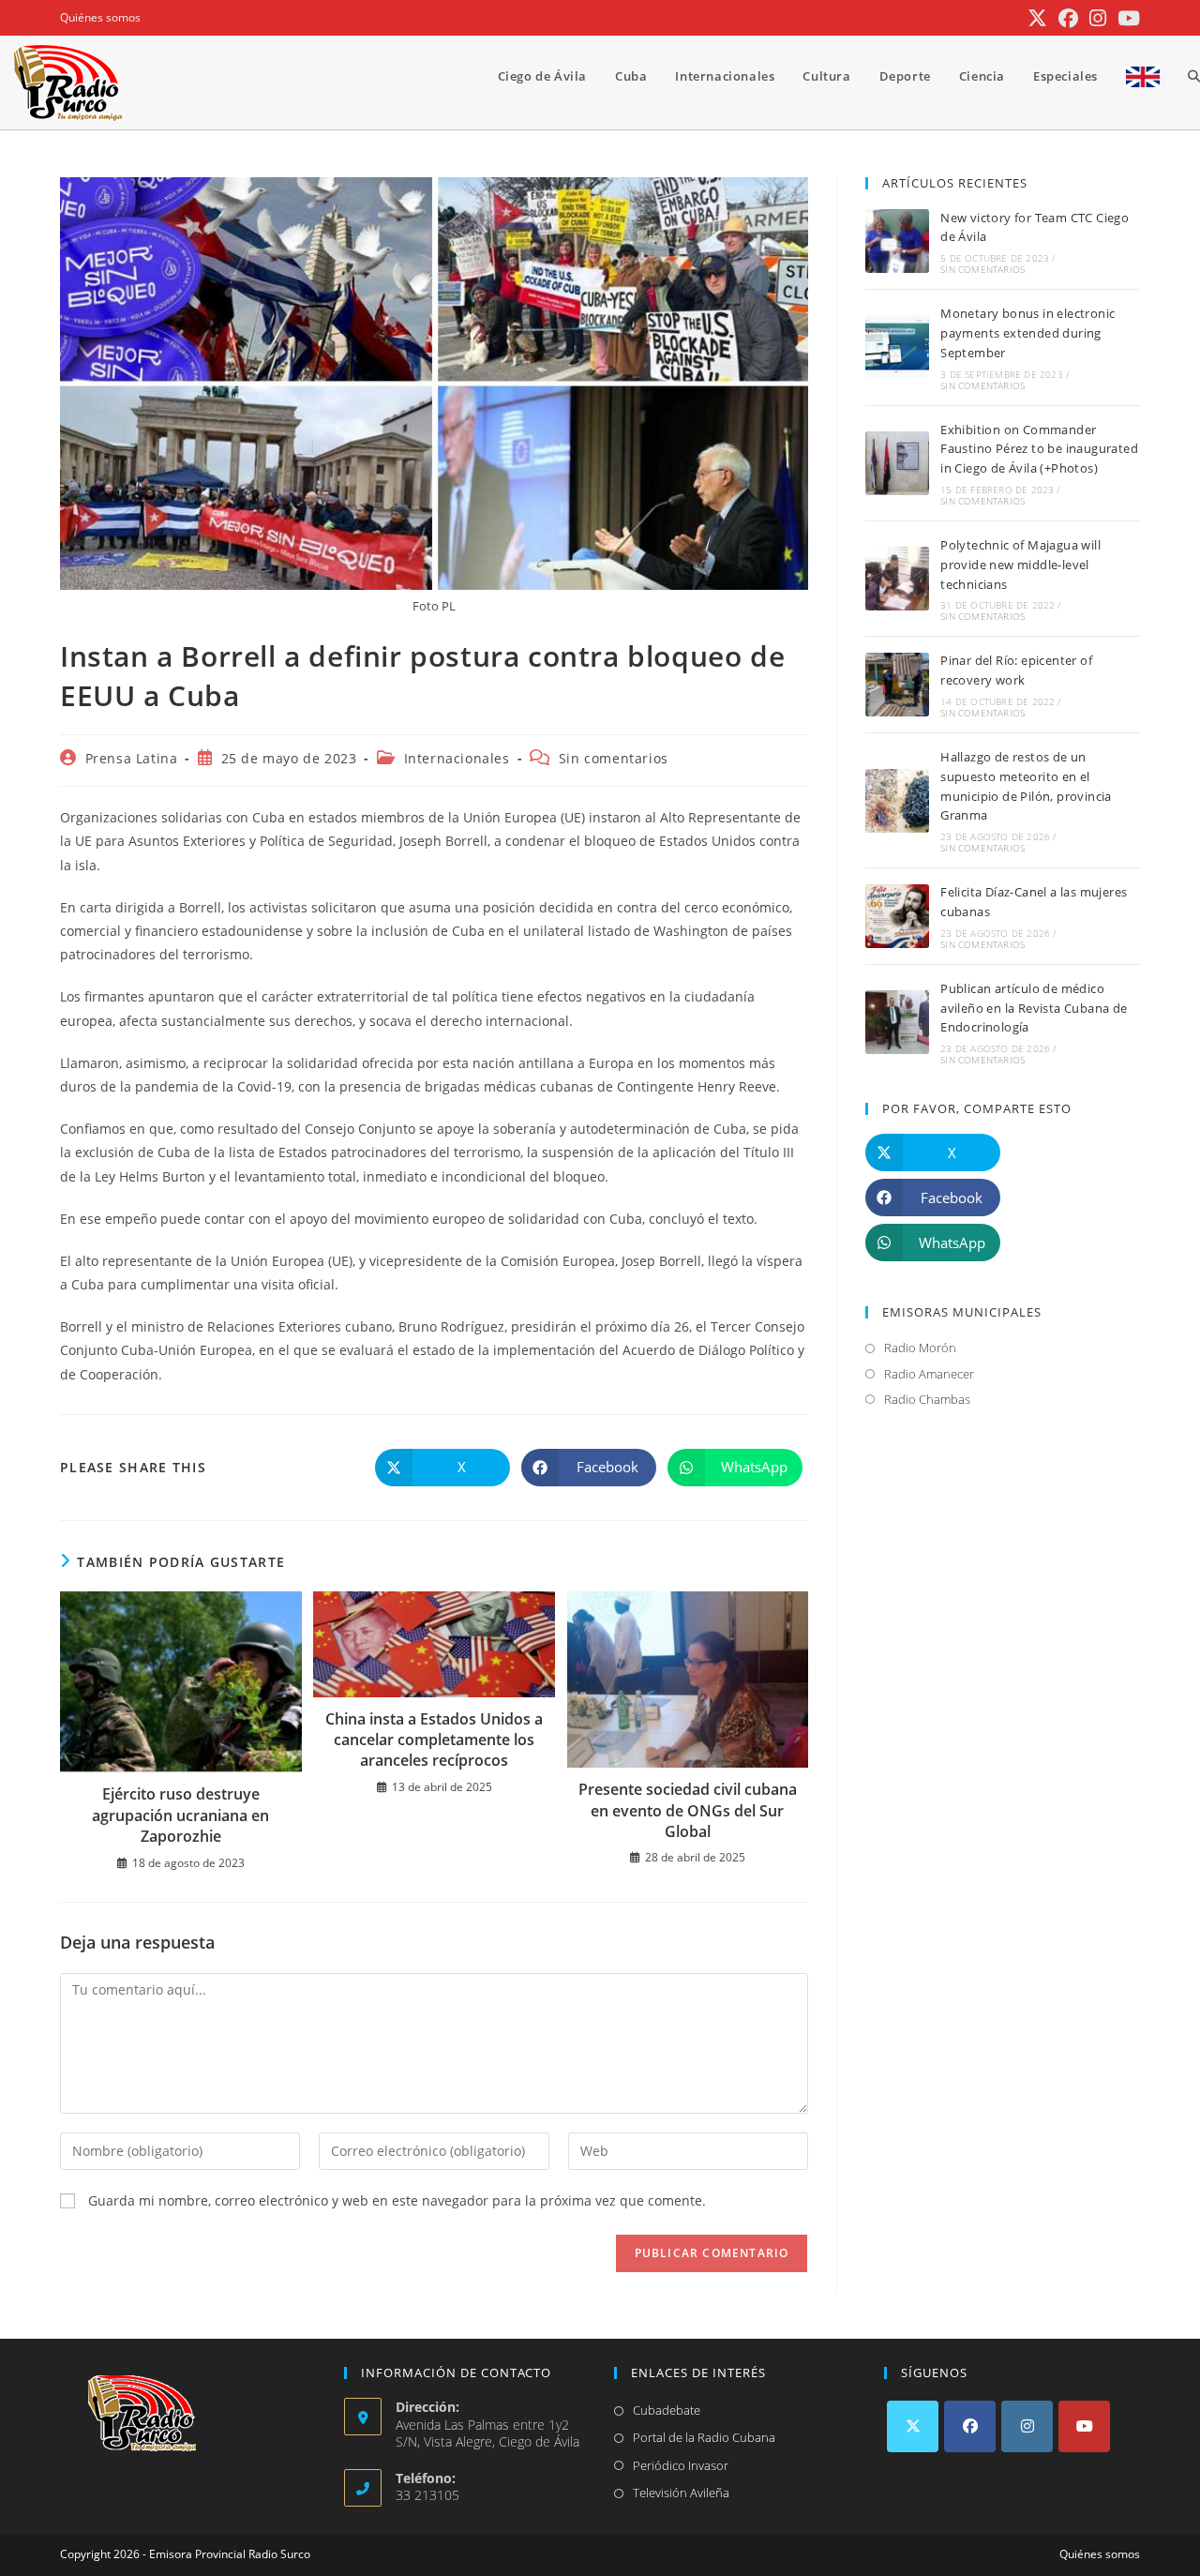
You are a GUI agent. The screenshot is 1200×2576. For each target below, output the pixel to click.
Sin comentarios (614, 758)
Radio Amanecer (929, 1374)
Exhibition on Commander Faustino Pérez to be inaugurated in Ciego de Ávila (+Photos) (1039, 449)
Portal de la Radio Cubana (704, 2437)
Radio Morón (920, 1348)
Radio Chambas (927, 1399)
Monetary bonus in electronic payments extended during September (1027, 333)
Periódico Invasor (681, 2465)
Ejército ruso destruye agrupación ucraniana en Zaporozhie (180, 1815)
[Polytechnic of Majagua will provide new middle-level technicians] (897, 579)
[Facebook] (970, 2426)
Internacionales (457, 758)
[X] (913, 2426)
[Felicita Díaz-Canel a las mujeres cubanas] (897, 916)
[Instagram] (1027, 2426)
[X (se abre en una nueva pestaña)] (1037, 18)
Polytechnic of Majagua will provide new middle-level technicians (1020, 565)
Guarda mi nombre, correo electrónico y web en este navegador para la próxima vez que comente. (397, 2200)
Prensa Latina (132, 758)
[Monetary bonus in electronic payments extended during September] (897, 347)
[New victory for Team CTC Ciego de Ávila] (897, 241)
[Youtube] (1084, 2426)
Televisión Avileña (681, 2493)
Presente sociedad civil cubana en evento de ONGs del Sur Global (688, 1810)
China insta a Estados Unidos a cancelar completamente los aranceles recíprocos (434, 1740)
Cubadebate (667, 2410)
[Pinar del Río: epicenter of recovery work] (897, 685)
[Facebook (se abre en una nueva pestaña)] (1068, 18)
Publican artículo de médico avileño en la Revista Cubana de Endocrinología (1034, 1008)
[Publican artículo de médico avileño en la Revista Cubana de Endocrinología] (897, 1022)
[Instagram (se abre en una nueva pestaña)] (1098, 18)
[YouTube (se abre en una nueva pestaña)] (1126, 18)
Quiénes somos (100, 17)
